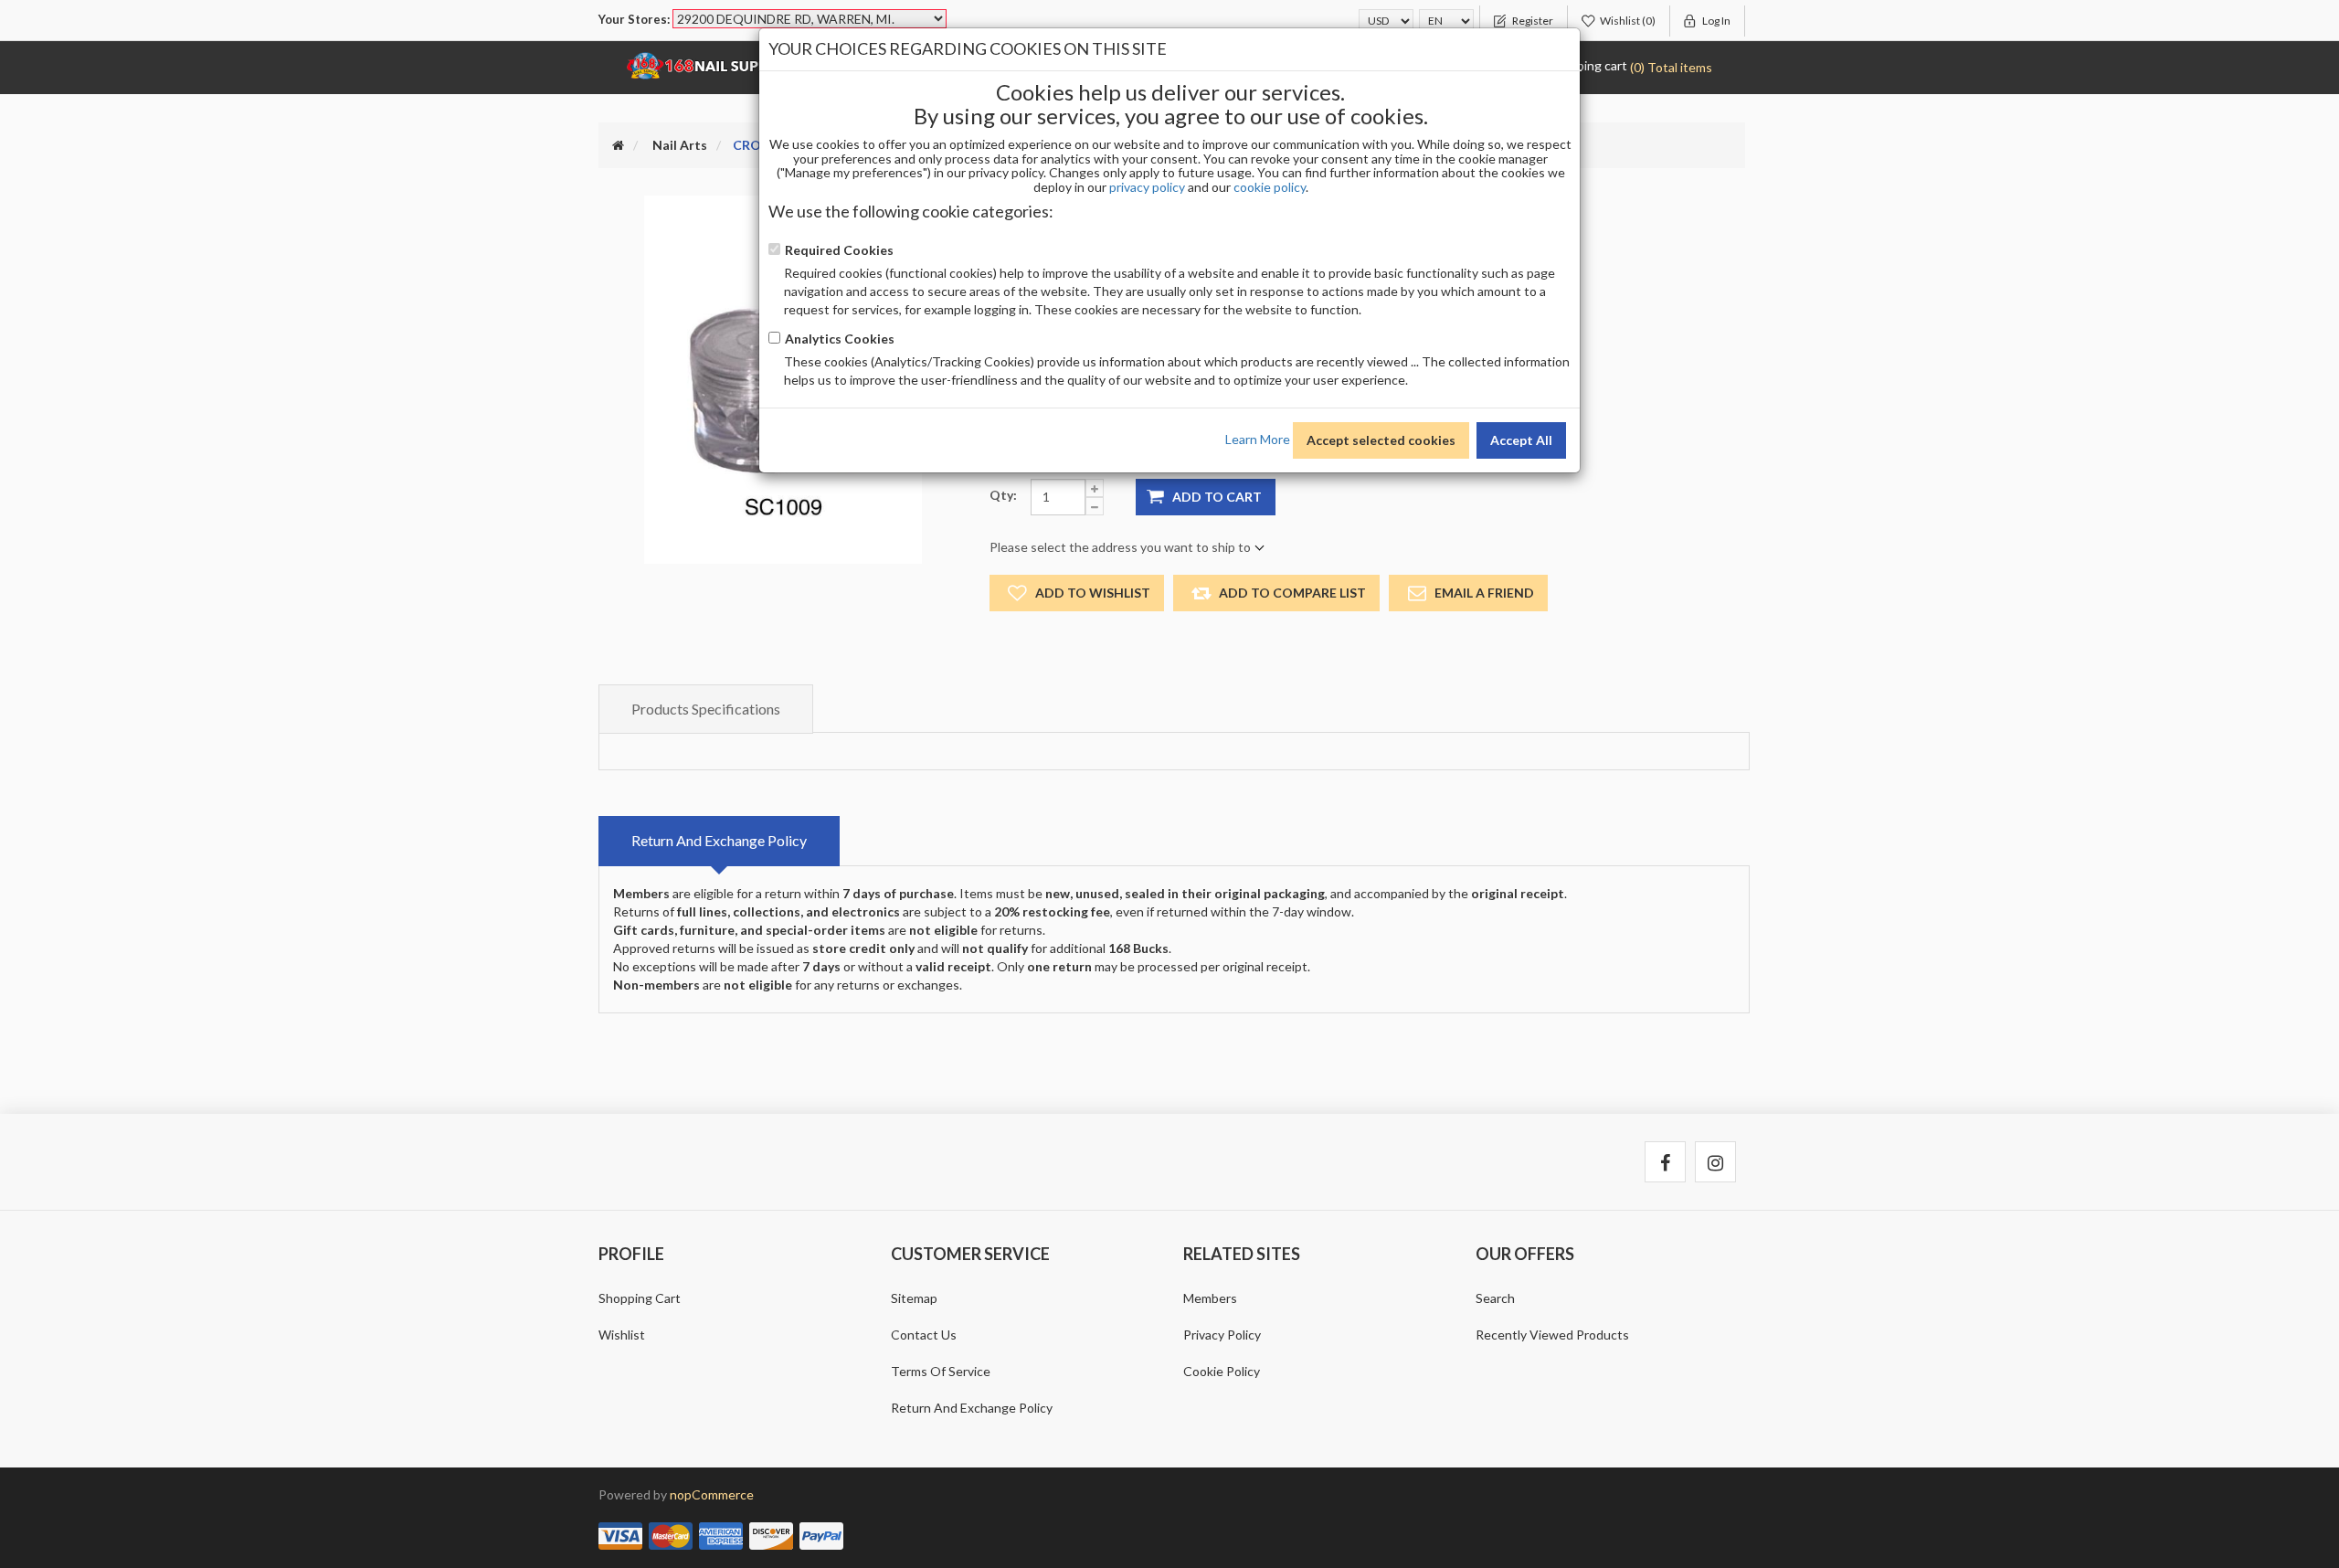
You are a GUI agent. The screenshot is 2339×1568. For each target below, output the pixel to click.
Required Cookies (839, 250)
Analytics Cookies (840, 339)
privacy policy (1147, 187)
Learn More (1258, 438)
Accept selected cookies (1381, 440)
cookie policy (1270, 187)
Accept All (1521, 440)
